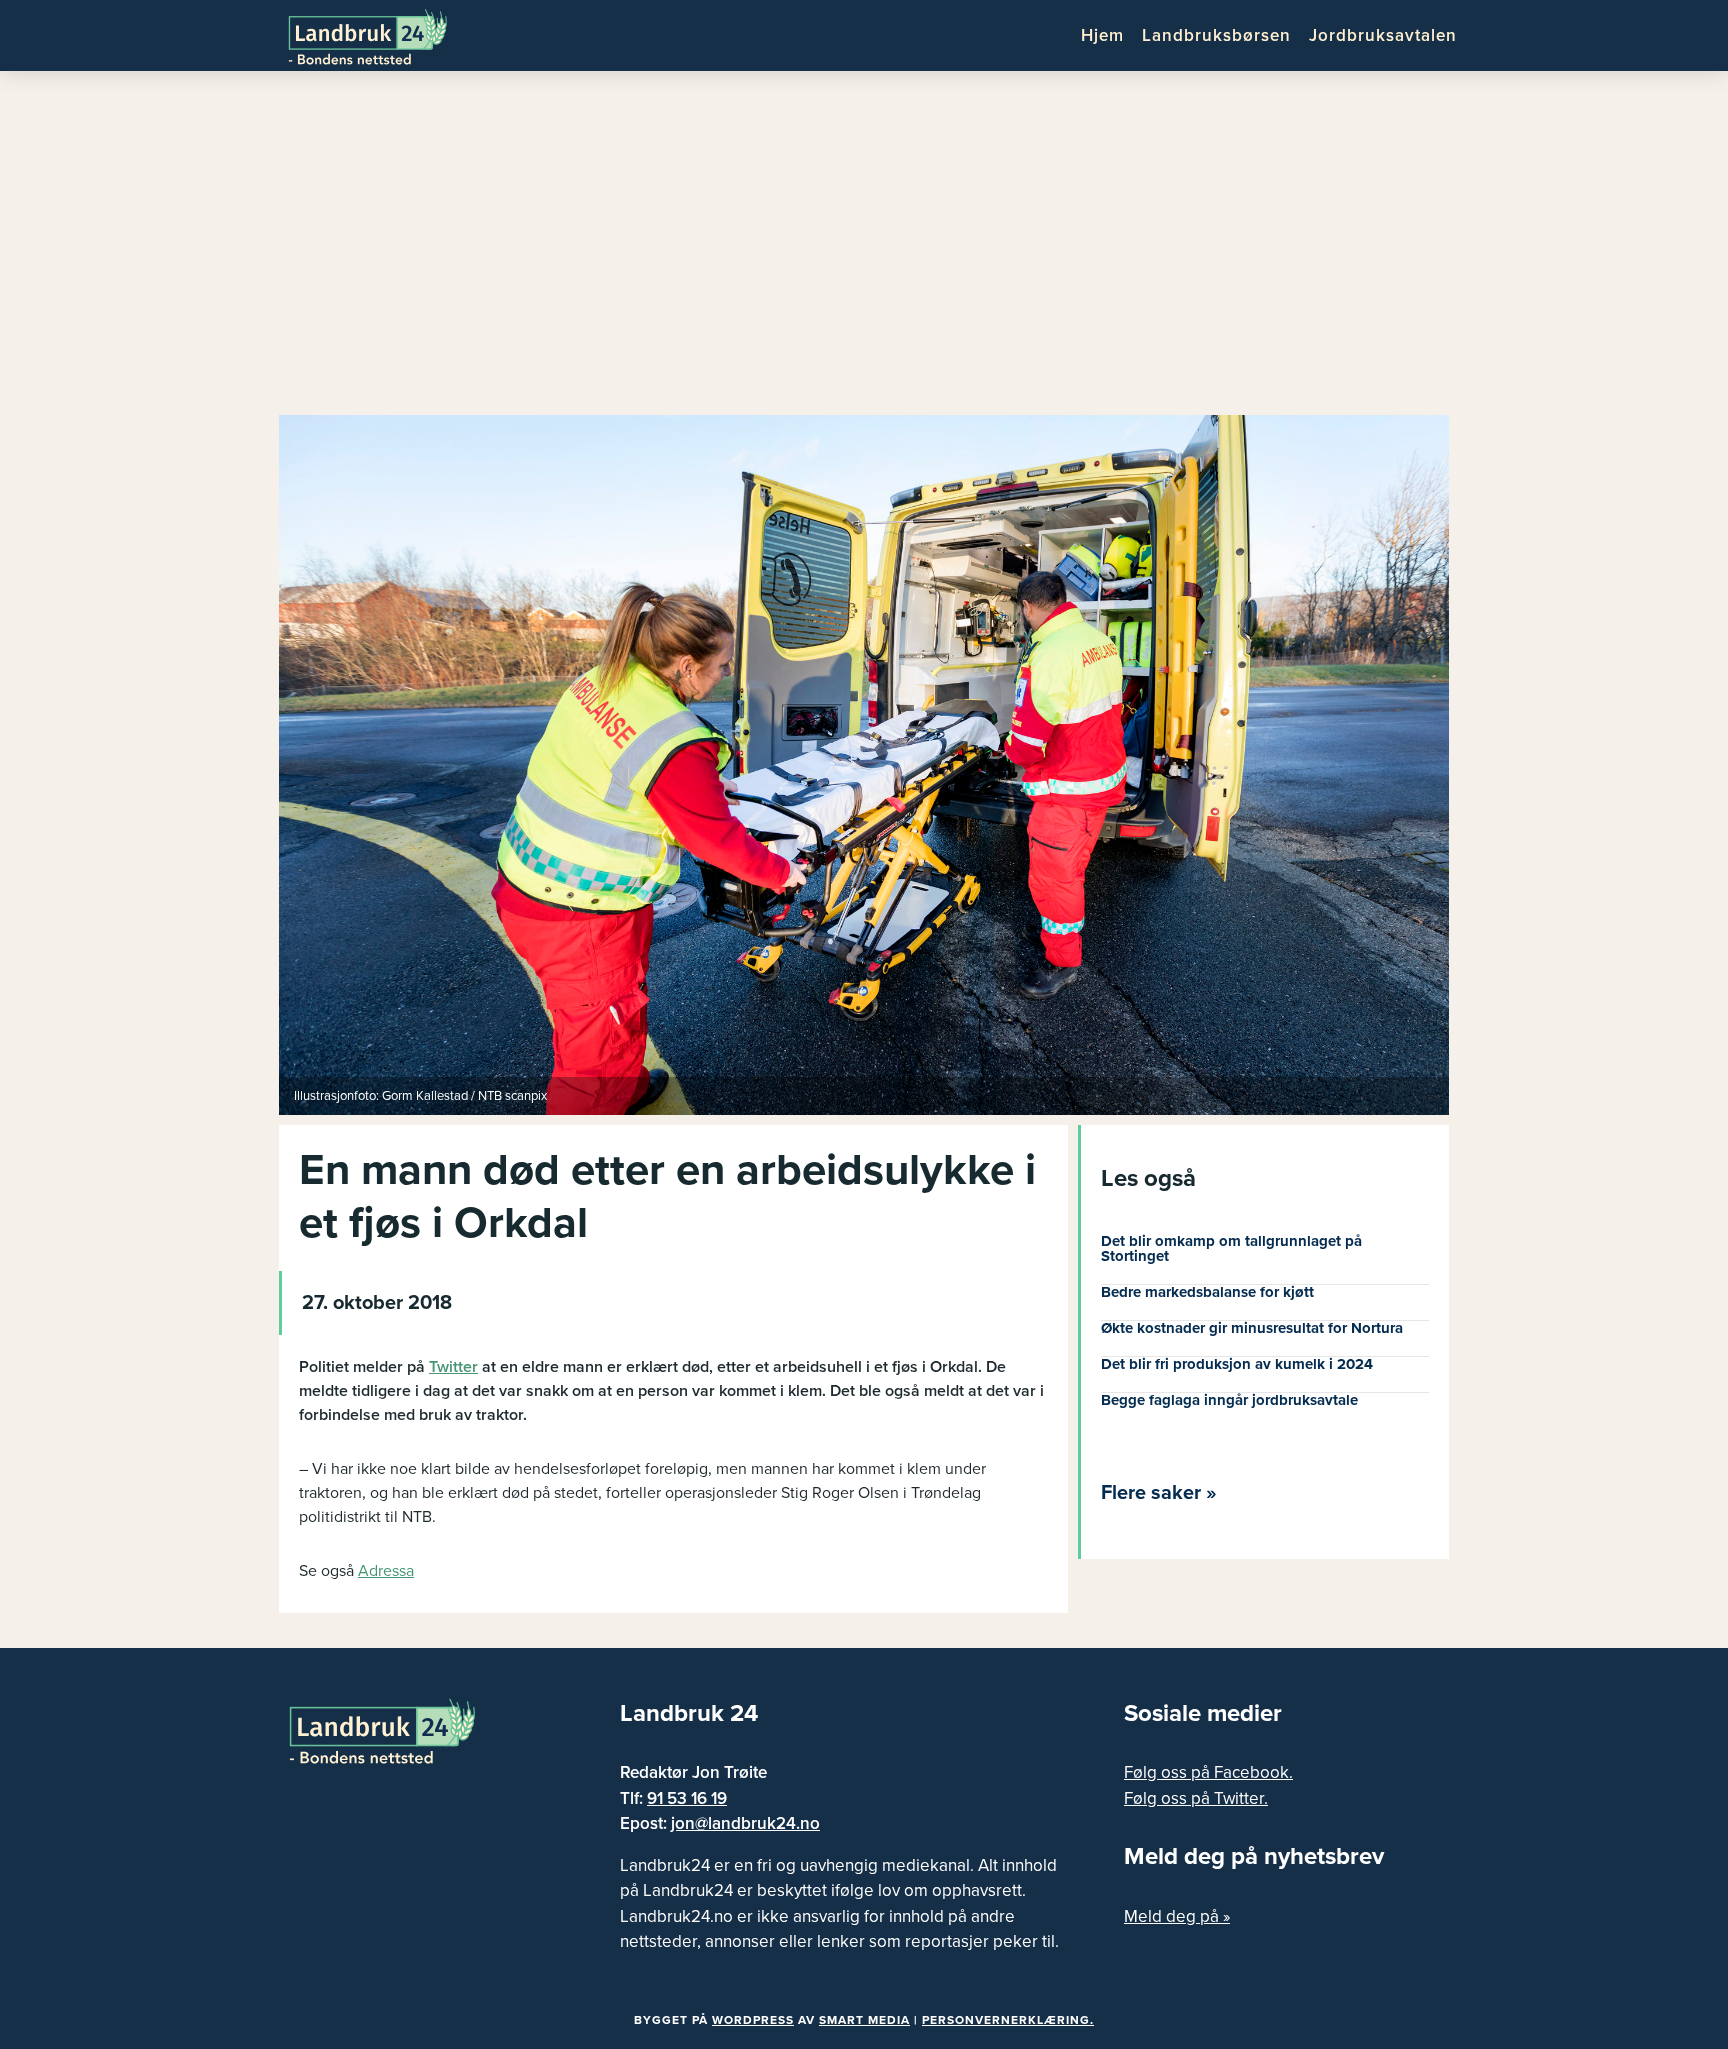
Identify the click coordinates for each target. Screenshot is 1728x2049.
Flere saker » (1159, 1493)
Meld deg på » (1177, 1916)
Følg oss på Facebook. (1208, 1772)
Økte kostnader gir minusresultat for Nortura (1252, 1328)
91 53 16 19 (687, 1798)
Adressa (386, 1571)
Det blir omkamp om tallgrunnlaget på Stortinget (1231, 1248)
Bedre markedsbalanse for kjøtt (1207, 1292)
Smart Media (864, 2020)
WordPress (753, 2020)
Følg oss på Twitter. (1196, 1798)
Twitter (453, 1367)
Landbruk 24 (384, 35)
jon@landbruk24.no (745, 1823)
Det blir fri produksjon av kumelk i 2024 (1237, 1364)
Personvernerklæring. (1008, 2020)
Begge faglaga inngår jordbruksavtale (1229, 1400)
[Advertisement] (864, 250)
